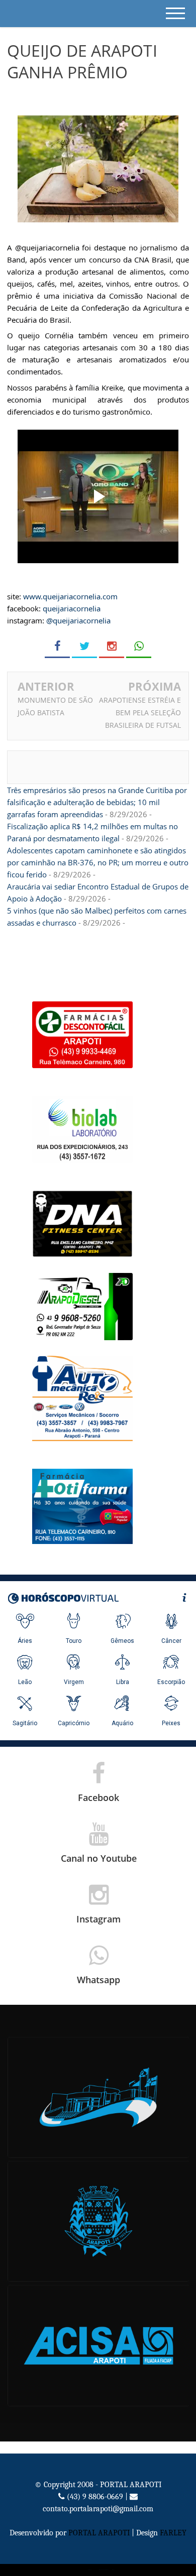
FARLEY (173, 2533)
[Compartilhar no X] (84, 646)
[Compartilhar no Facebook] (57, 646)
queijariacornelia (72, 608)
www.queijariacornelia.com (70, 596)
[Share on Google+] (112, 646)
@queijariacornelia (78, 620)
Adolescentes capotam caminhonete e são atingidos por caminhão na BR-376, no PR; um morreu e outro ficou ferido (98, 862)
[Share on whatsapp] (139, 646)
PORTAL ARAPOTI (99, 2533)
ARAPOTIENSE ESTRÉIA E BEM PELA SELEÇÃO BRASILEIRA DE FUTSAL (140, 713)
